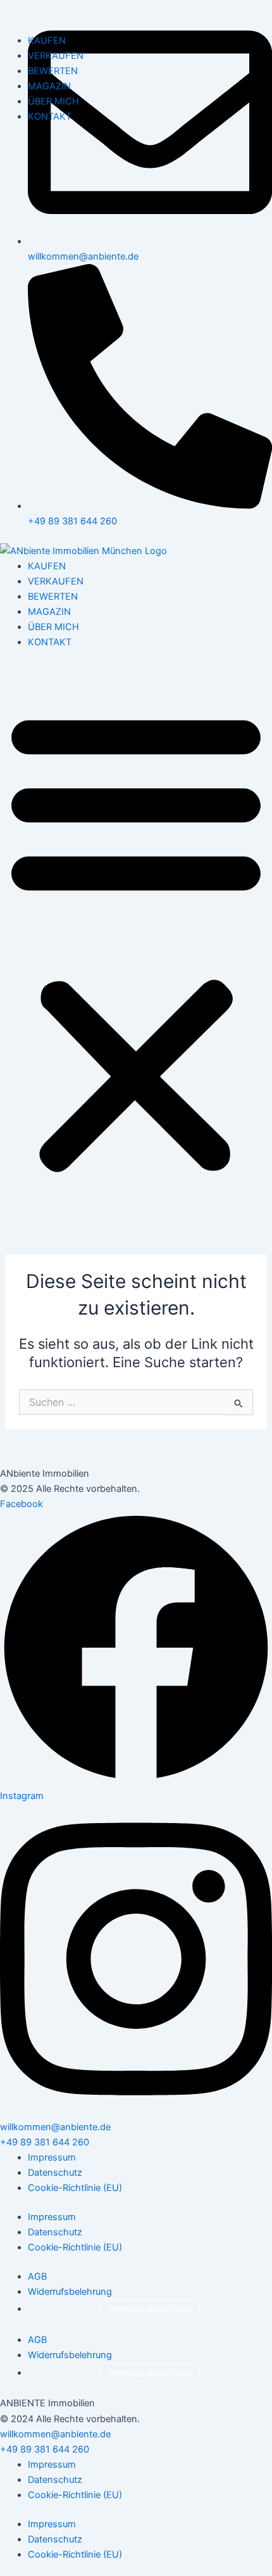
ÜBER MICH (53, 627)
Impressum (52, 2157)
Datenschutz (55, 2173)
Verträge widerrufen (150, 2309)
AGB (37, 2276)
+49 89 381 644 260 (45, 2142)
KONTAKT (50, 642)
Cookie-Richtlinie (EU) (75, 2188)
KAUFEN (47, 566)
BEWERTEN (53, 597)
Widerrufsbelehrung (70, 2292)
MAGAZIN (49, 612)
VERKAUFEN (56, 581)
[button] (136, 940)
